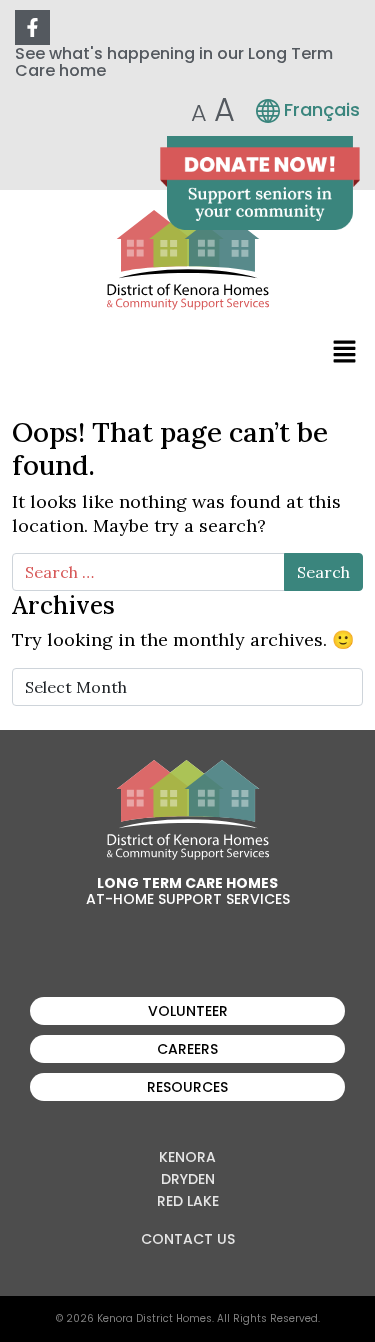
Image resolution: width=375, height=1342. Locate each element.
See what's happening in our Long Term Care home (174, 62)
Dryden (188, 1179)
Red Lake (188, 1201)
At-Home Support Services (188, 899)
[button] (345, 350)
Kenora (187, 1157)
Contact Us (188, 1239)
